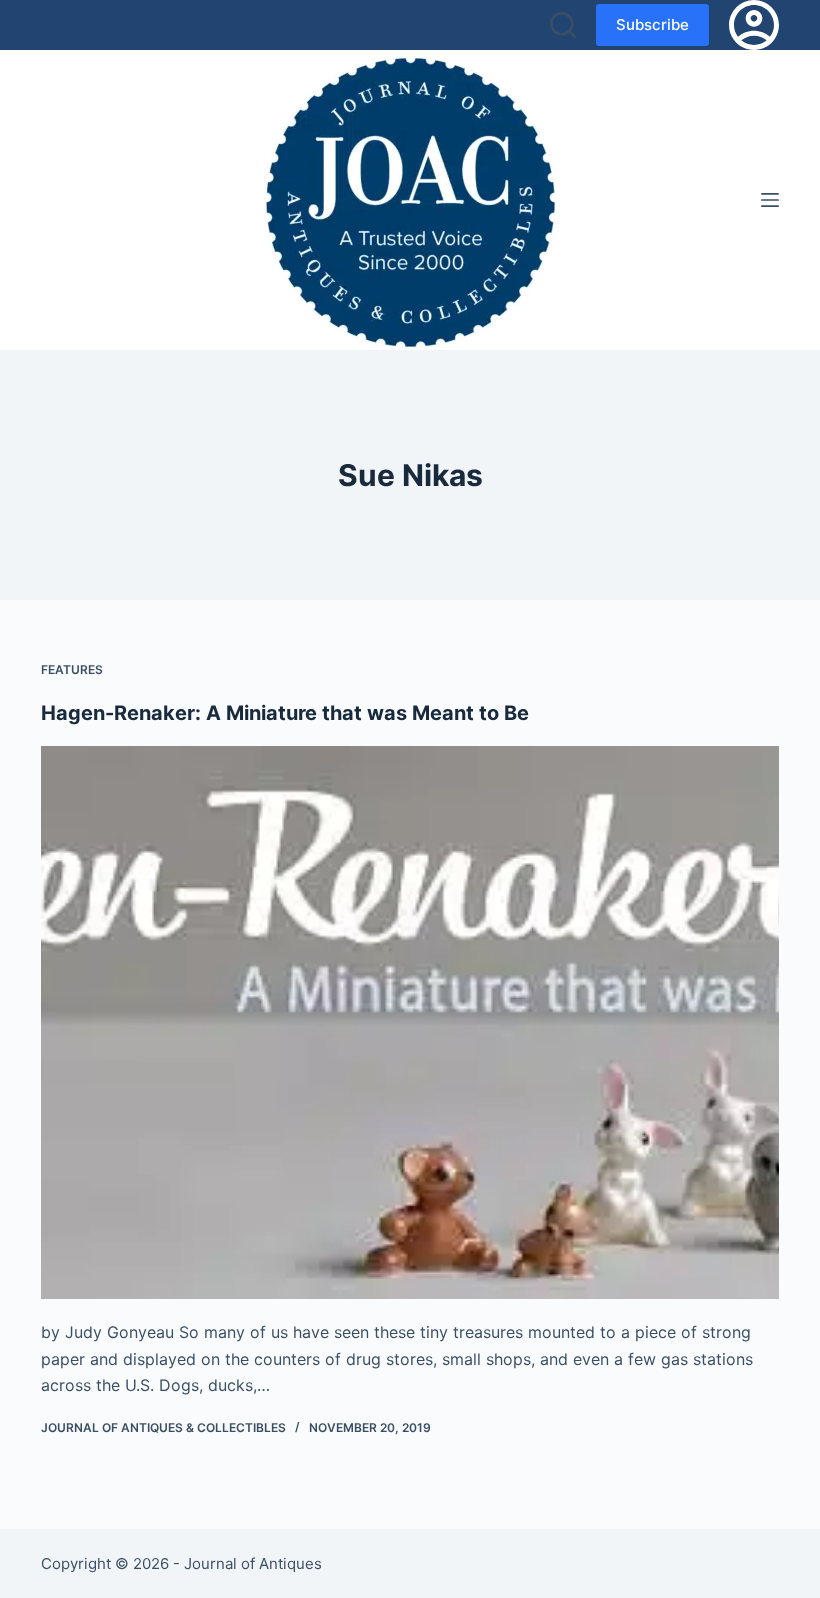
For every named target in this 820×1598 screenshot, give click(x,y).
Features (72, 669)
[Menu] (770, 200)
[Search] (563, 25)
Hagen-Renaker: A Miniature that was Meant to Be (285, 713)
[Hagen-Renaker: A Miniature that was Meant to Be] (410, 1023)
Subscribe (652, 24)
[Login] (754, 25)
